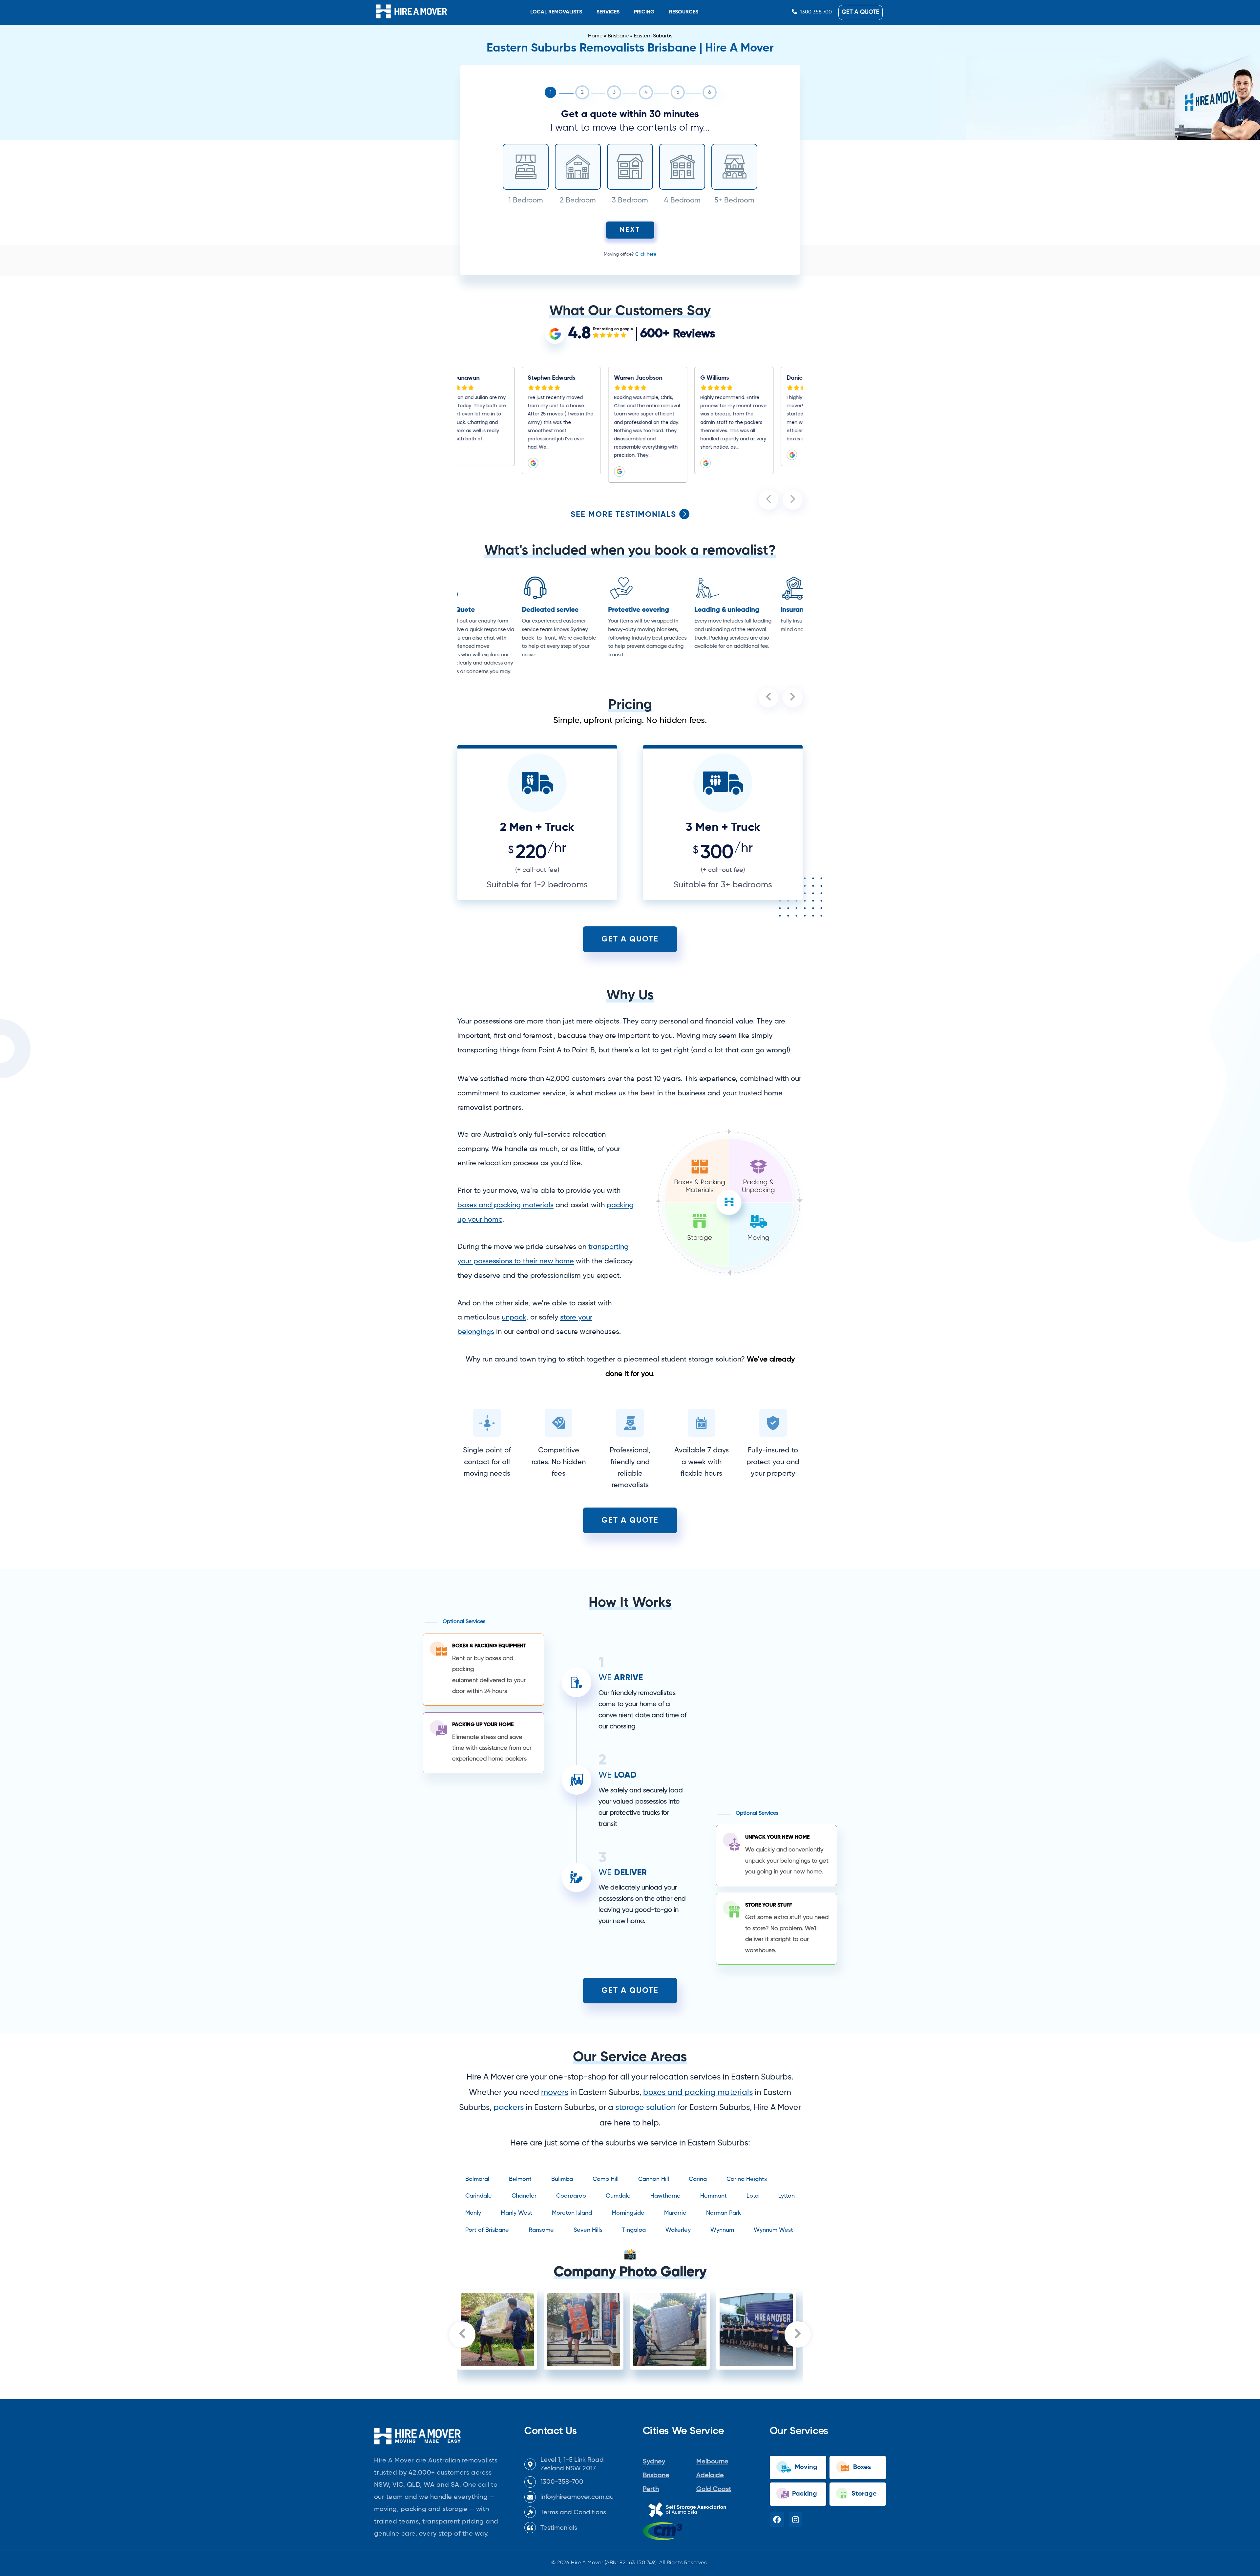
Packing (804, 2494)
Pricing (644, 12)
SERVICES (608, 12)
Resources (684, 12)
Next (630, 230)
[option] (501, 425)
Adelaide (710, 2476)
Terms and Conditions (573, 2513)
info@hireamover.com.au (577, 2497)
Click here (646, 254)
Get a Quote (861, 12)
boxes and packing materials (698, 2093)
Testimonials (559, 2528)
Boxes (861, 2467)
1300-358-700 (562, 2482)
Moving (805, 2467)
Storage (863, 2494)
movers (555, 2093)
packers (509, 2108)
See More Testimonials (625, 515)
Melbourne (712, 2462)
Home (595, 36)
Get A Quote (630, 939)
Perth (651, 2489)
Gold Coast (714, 2489)
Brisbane (618, 36)
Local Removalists (556, 12)
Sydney (654, 2462)
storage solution (645, 2108)
